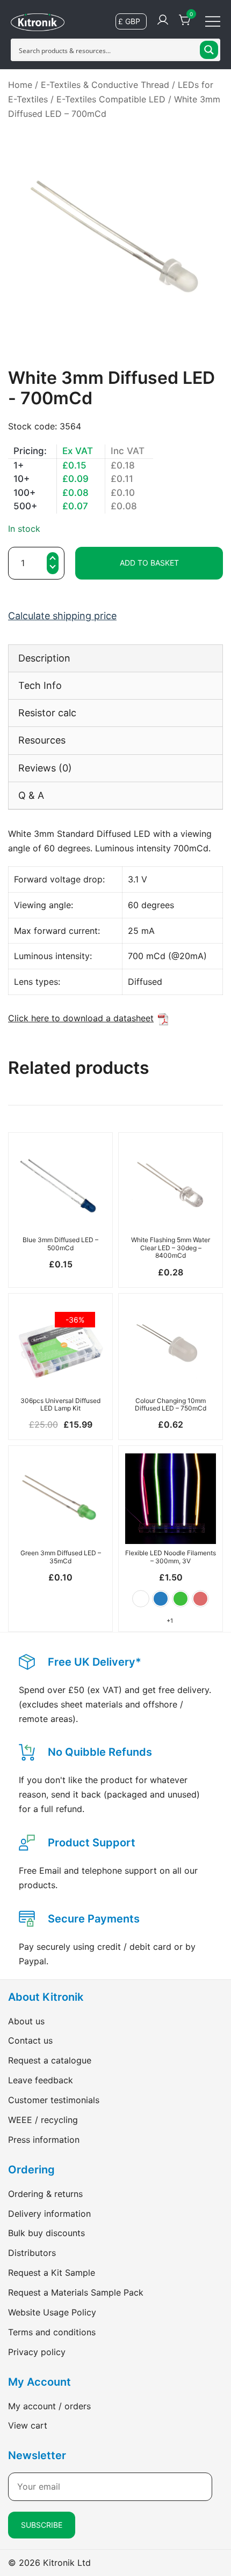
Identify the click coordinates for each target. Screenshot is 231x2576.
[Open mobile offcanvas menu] (213, 21)
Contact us (30, 2040)
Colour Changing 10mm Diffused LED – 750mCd (171, 1404)
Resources (42, 740)
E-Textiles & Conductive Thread (105, 85)
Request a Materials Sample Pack (76, 2292)
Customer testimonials (54, 2100)
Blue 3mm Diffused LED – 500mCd (60, 1244)
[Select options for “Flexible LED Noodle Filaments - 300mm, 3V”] (171, 1525)
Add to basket (149, 563)
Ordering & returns (45, 2194)
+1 (170, 1621)
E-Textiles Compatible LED (111, 99)
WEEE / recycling (43, 2120)
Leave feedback (41, 2080)
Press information (44, 2140)
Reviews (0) (45, 768)
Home (20, 85)
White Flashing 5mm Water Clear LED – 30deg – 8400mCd (171, 1248)
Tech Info (40, 685)
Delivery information (49, 2214)
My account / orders (49, 2406)
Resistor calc (47, 713)
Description (44, 658)
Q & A (31, 795)
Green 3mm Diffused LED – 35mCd (61, 1557)
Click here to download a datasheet (81, 1018)
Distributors (32, 2253)
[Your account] (163, 20)
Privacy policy (37, 2352)
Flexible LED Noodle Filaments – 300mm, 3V (171, 1557)
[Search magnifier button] (209, 50)
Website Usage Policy (52, 2312)
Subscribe (42, 2525)
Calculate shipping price (62, 616)
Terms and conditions (52, 2332)
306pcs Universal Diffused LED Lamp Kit (60, 1404)
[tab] (115, 658)
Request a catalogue (50, 2060)
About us (26, 2021)
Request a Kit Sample (52, 2273)
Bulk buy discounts (46, 2233)
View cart (28, 2425)
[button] (53, 569)
